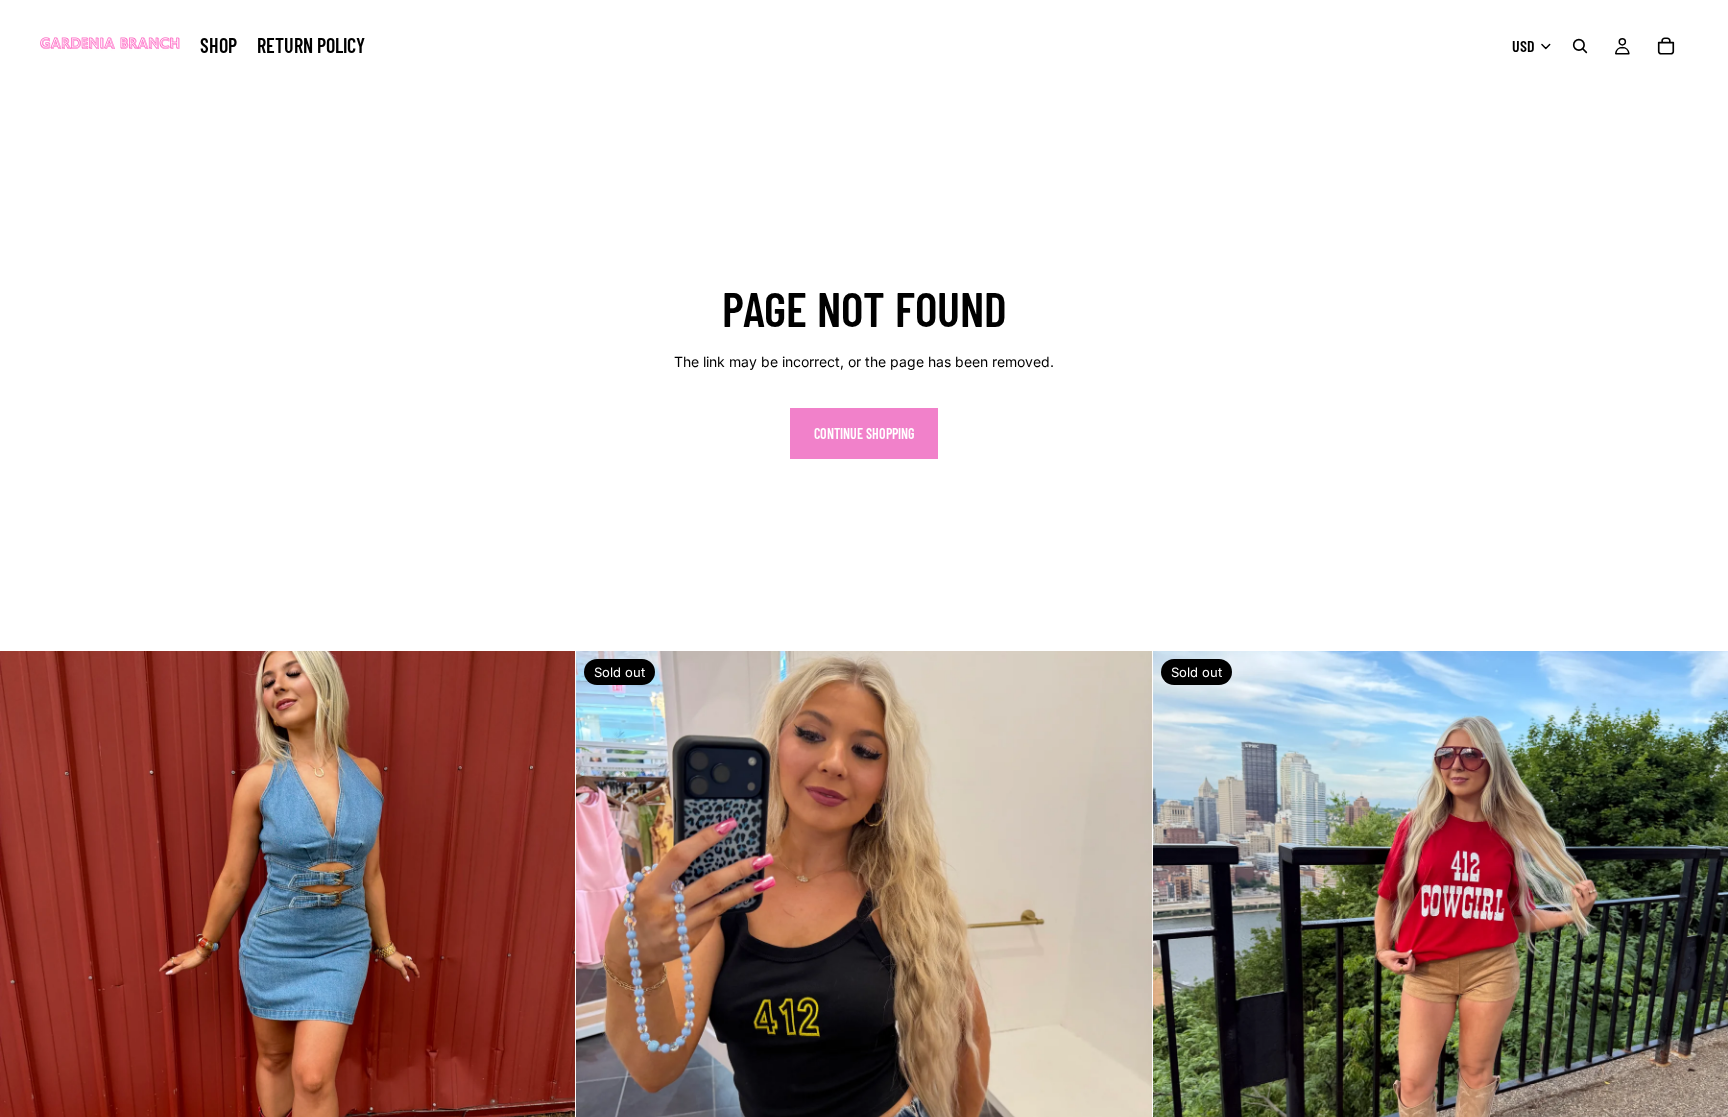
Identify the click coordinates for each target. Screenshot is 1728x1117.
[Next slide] (545, 939)
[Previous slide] (30, 939)
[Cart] (1666, 46)
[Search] (1580, 46)
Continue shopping (864, 433)
